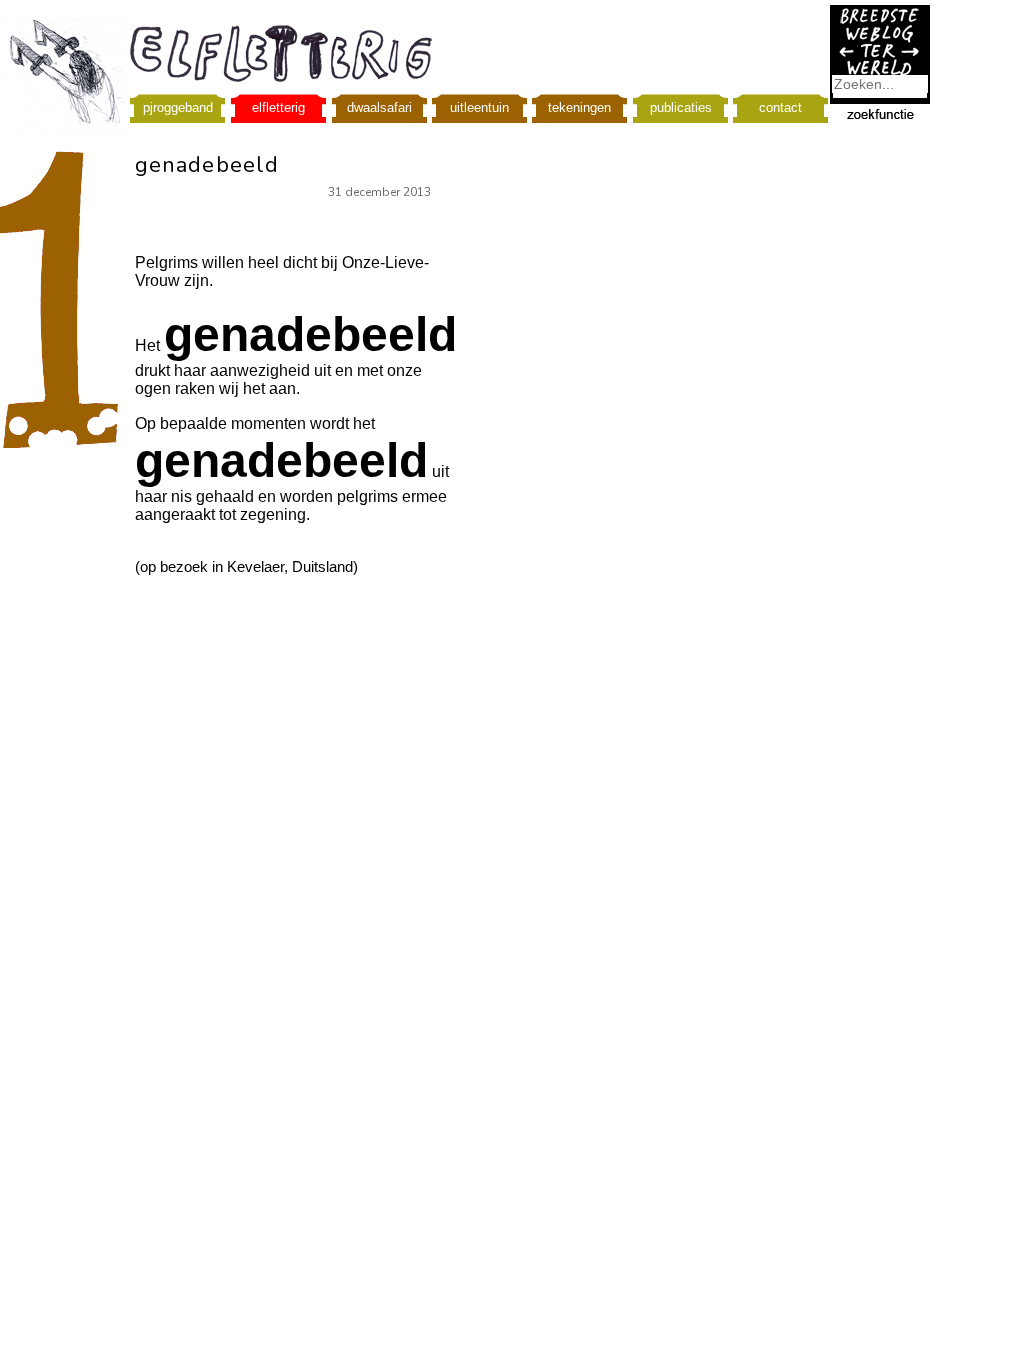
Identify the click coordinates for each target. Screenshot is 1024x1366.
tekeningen (579, 107)
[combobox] (880, 84)
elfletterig (278, 107)
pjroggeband (178, 107)
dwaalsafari (379, 107)
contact (780, 107)
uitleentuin (479, 107)
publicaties (681, 107)
